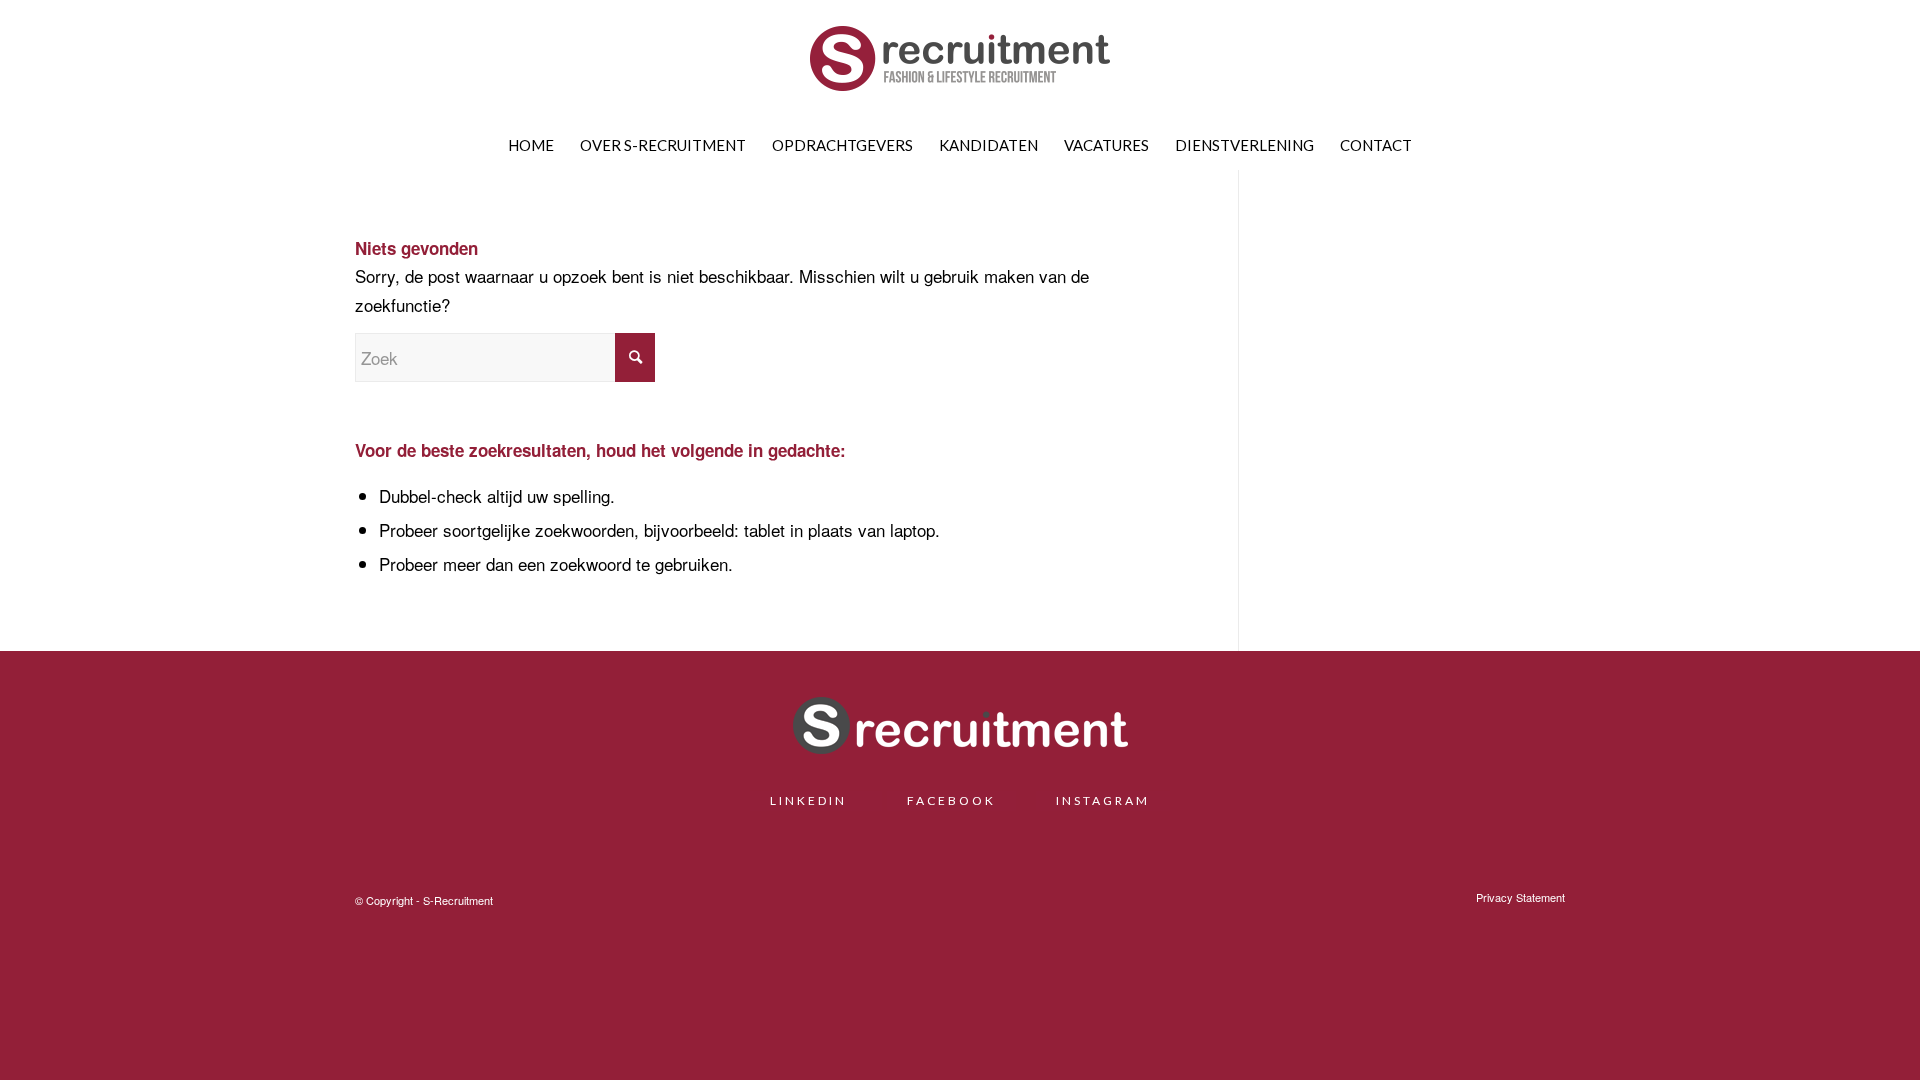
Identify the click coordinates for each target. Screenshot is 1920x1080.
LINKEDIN (816, 800)
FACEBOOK (951, 800)
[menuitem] (531, 145)
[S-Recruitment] (960, 65)
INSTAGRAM (1103, 800)
